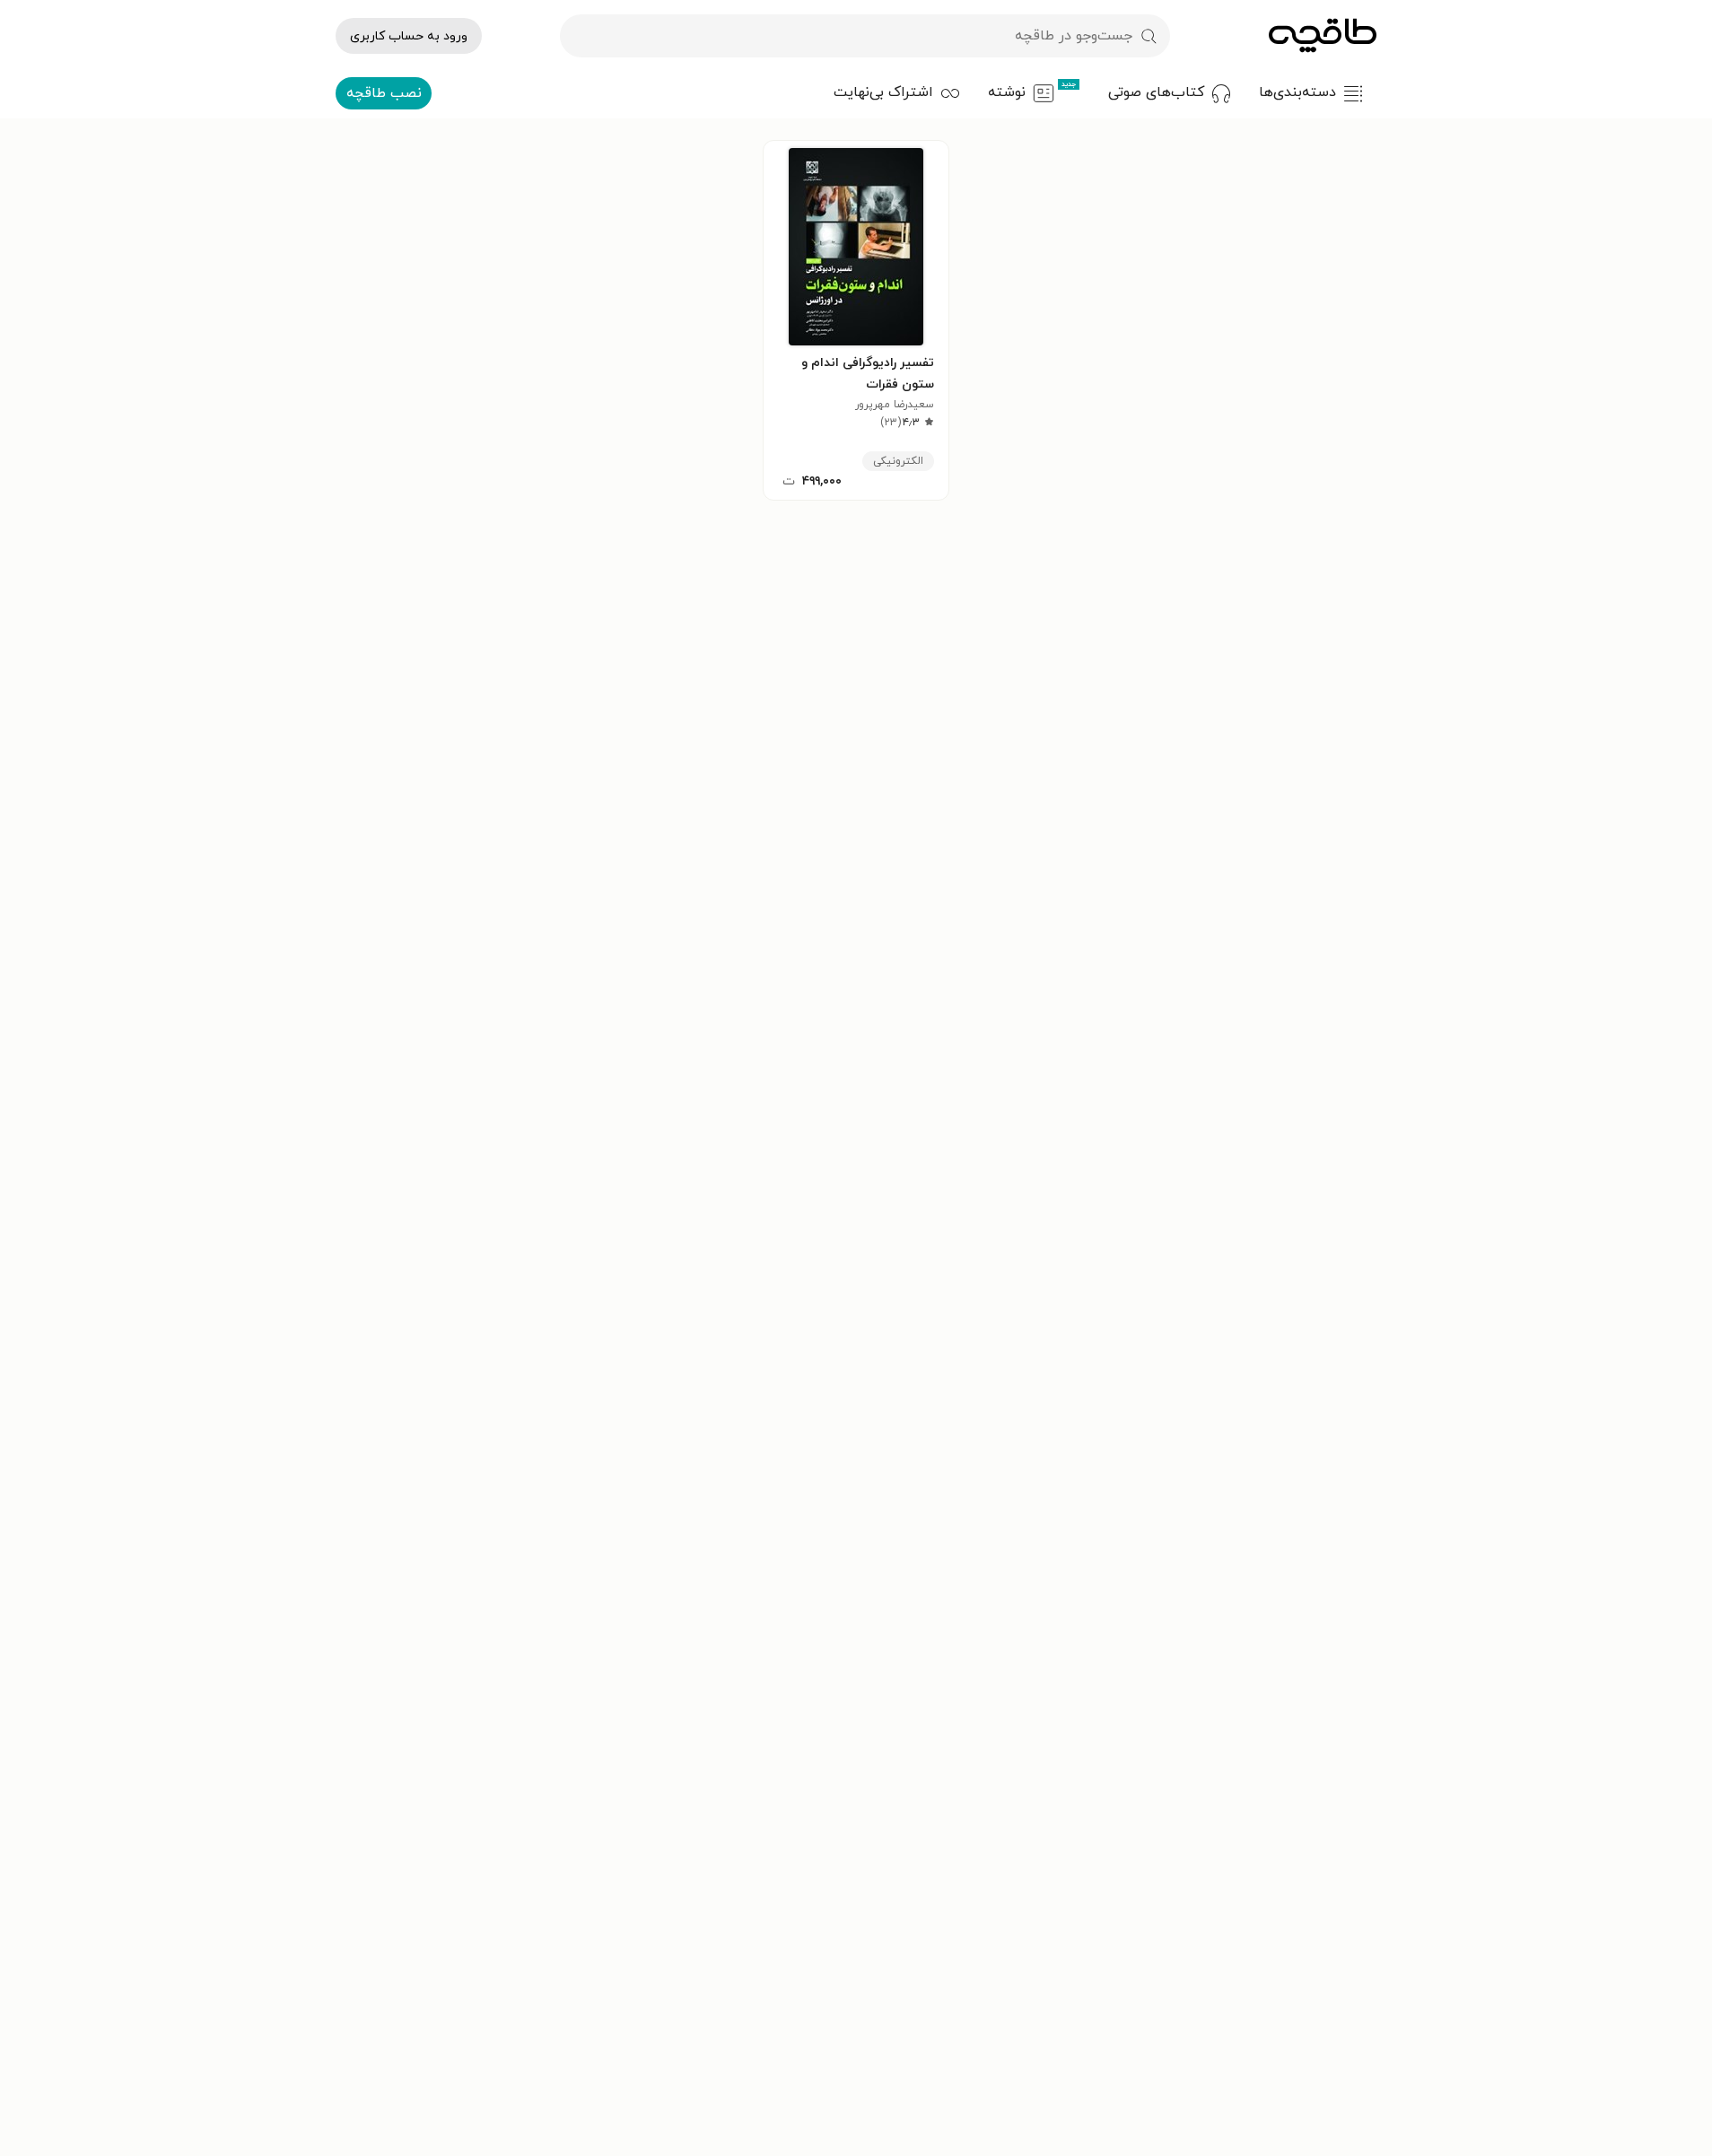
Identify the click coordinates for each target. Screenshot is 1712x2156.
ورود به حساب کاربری (409, 36)
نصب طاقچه (384, 93)
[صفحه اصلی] (1323, 36)
